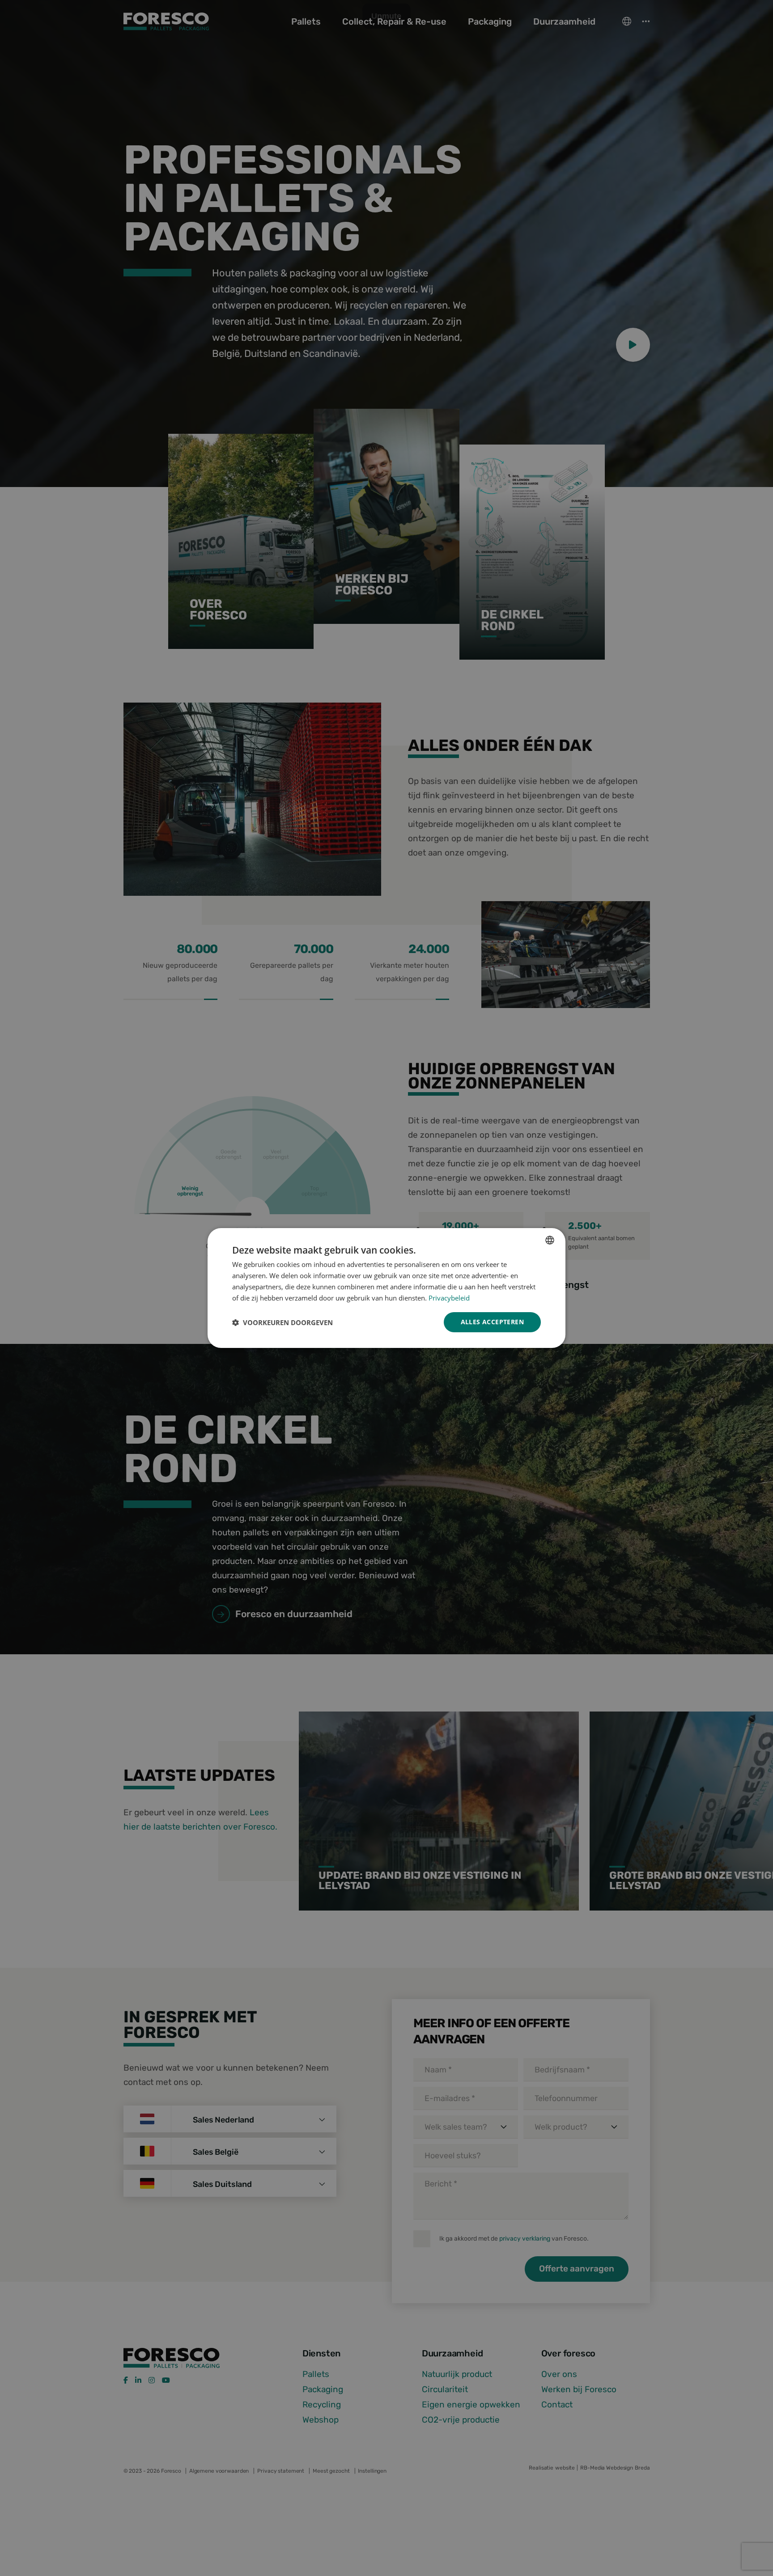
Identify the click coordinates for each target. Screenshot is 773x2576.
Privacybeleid (449, 1298)
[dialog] (386, 1288)
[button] (282, 1322)
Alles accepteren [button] (492, 1322)
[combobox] (550, 1240)
